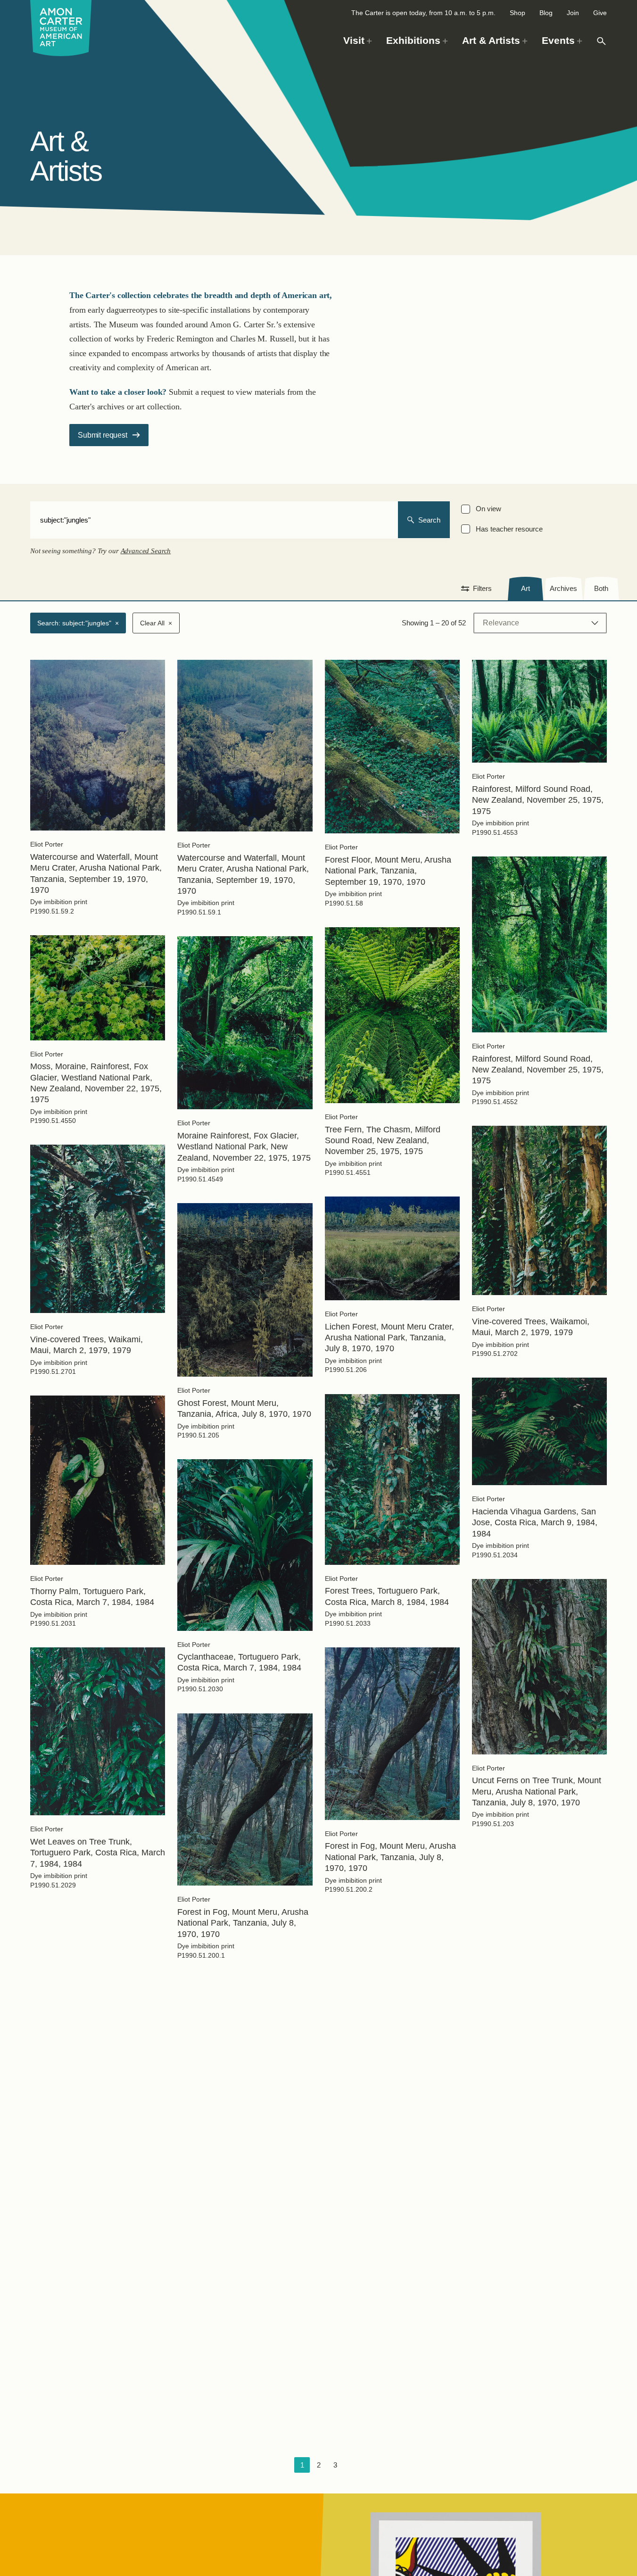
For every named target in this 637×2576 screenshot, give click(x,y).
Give (600, 13)
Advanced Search (146, 551)
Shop (517, 13)
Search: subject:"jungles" (78, 623)
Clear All (156, 623)
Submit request (102, 435)
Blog (546, 13)
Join (573, 13)
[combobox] (214, 520)
